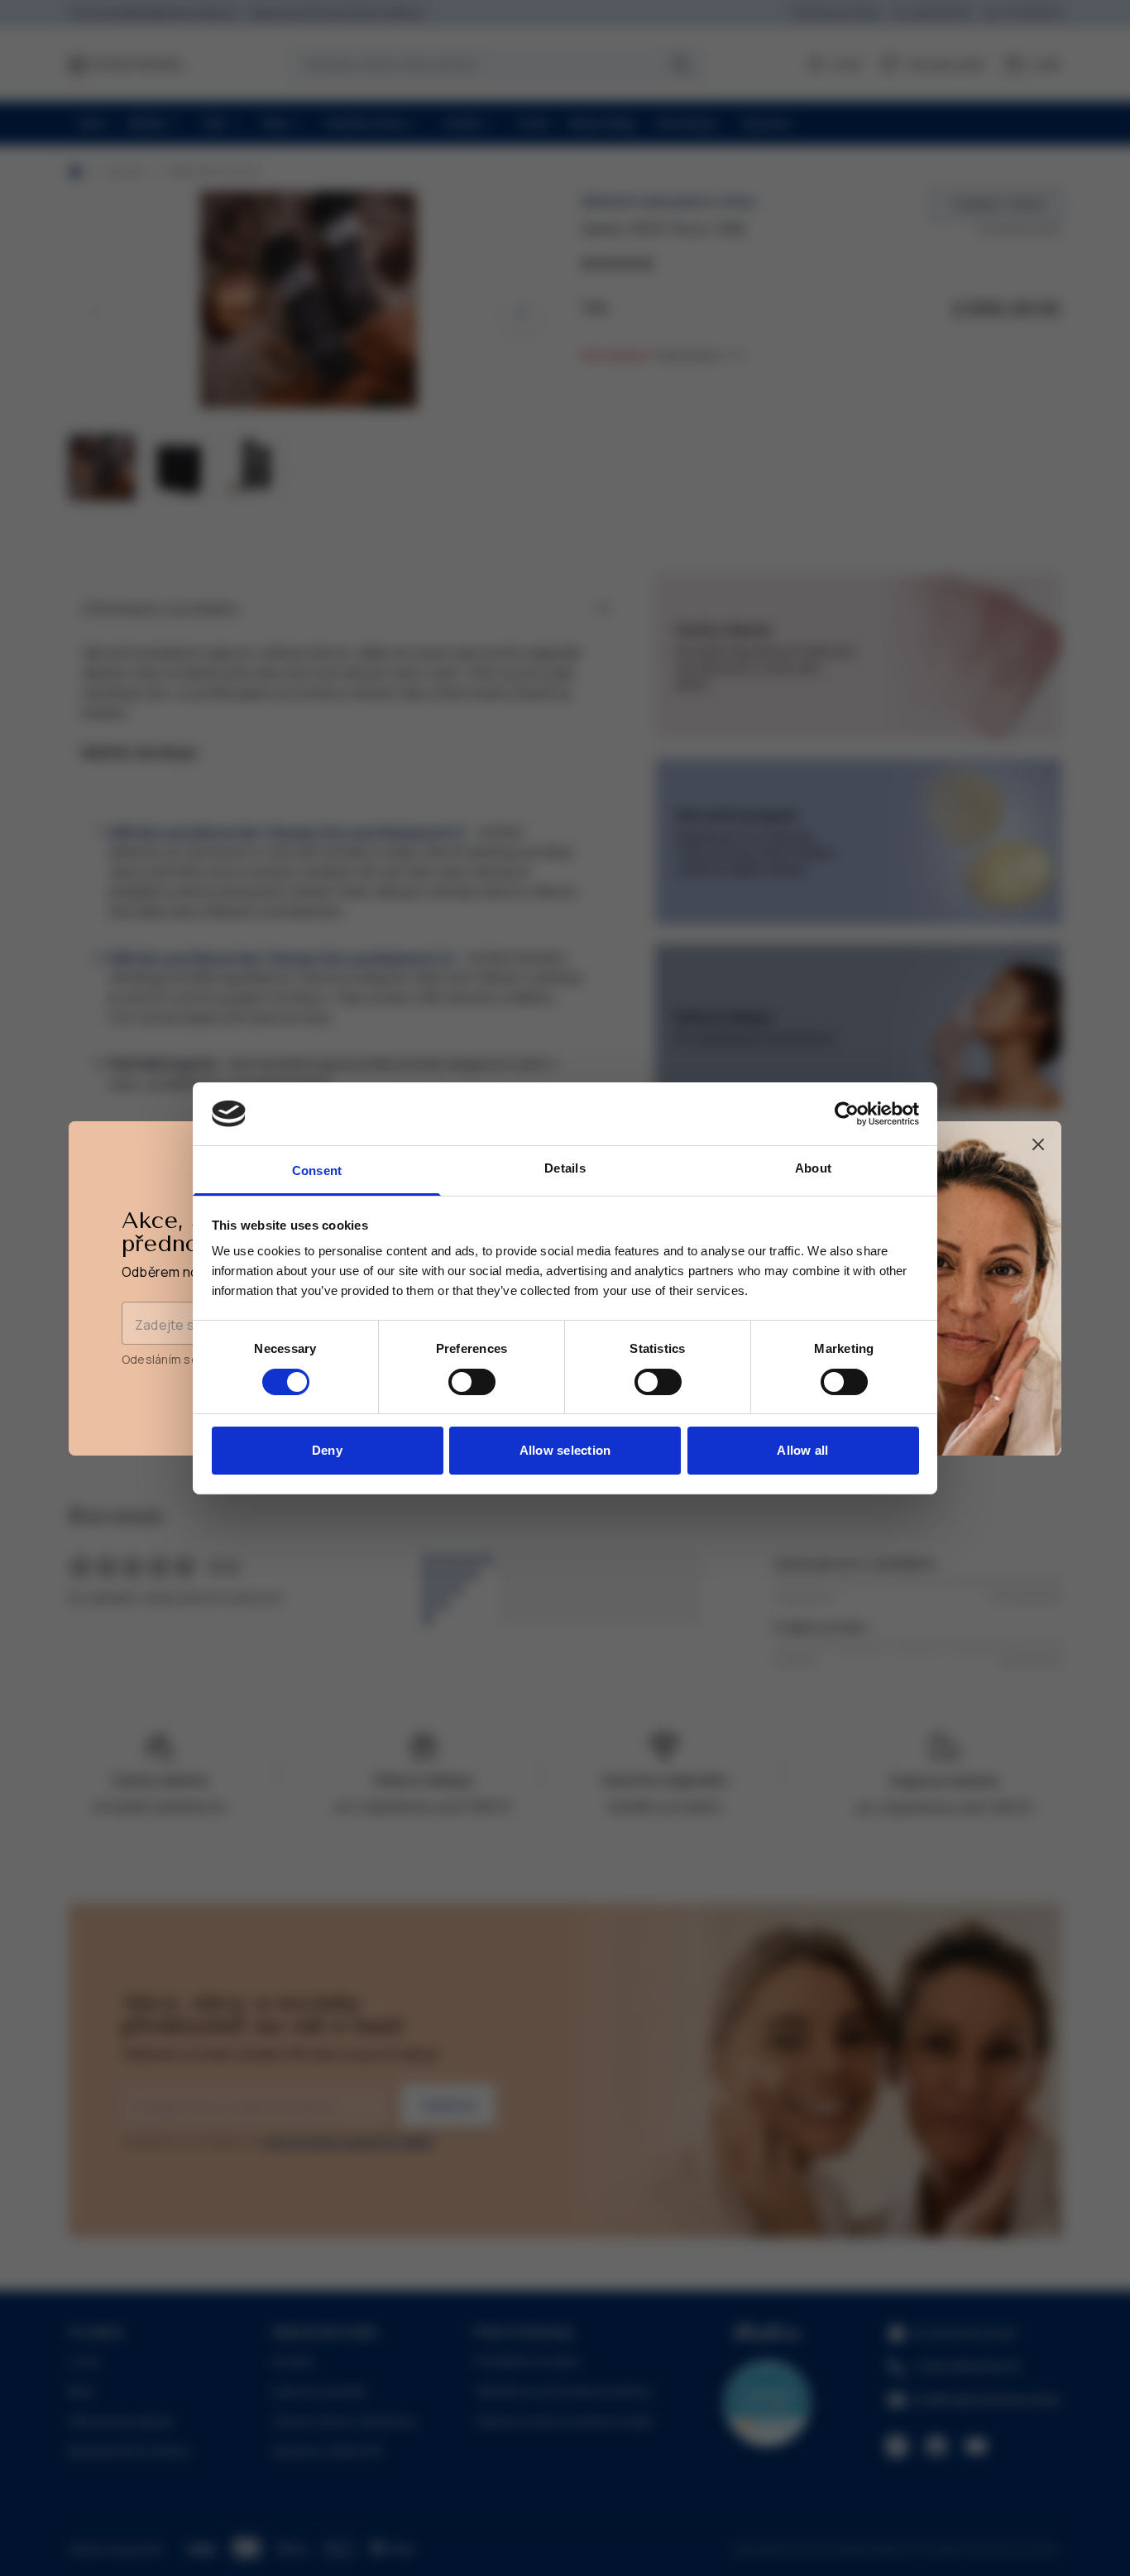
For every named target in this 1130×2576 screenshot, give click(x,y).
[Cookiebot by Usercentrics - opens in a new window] (847, 1114)
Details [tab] (565, 1168)
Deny (327, 1450)
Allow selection (565, 1450)
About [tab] (813, 1168)
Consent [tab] (317, 1170)
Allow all (802, 1450)
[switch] (472, 1382)
